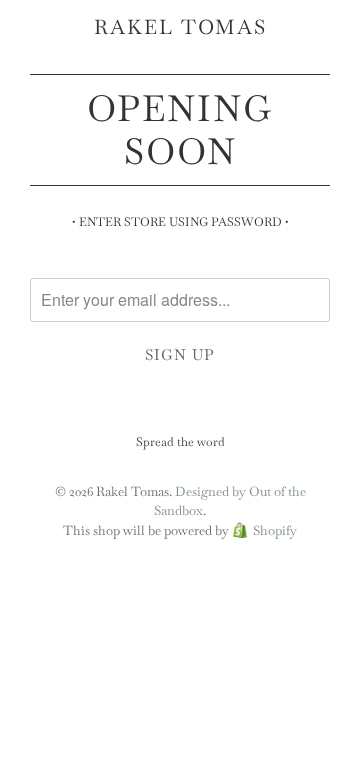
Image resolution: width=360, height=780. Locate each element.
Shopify (275, 530)
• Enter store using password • (180, 222)
